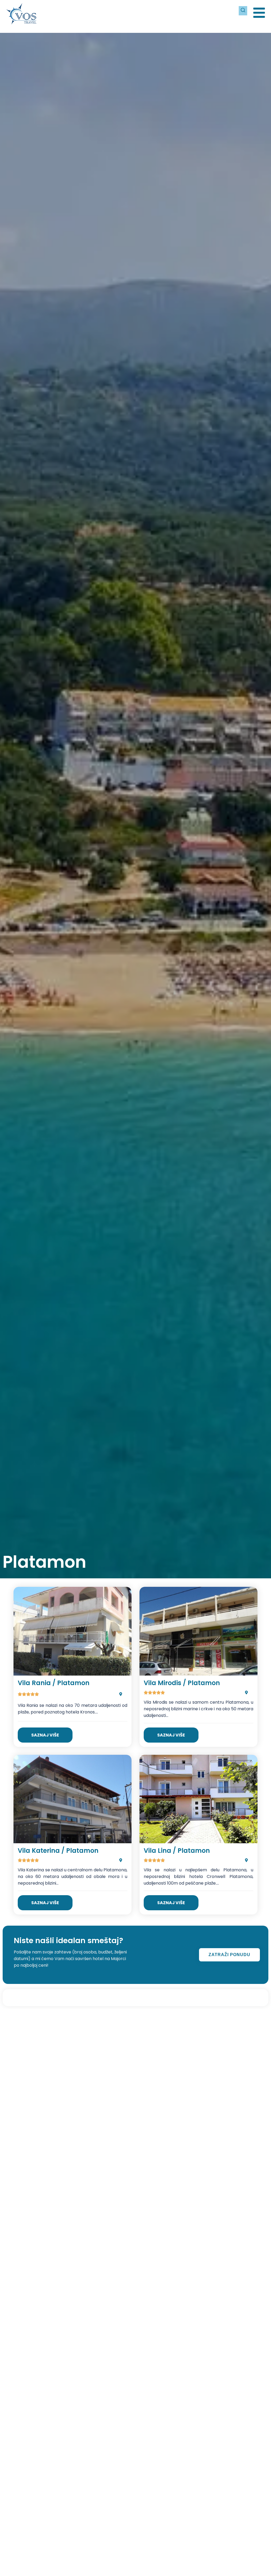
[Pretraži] (243, 11)
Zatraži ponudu (229, 1955)
